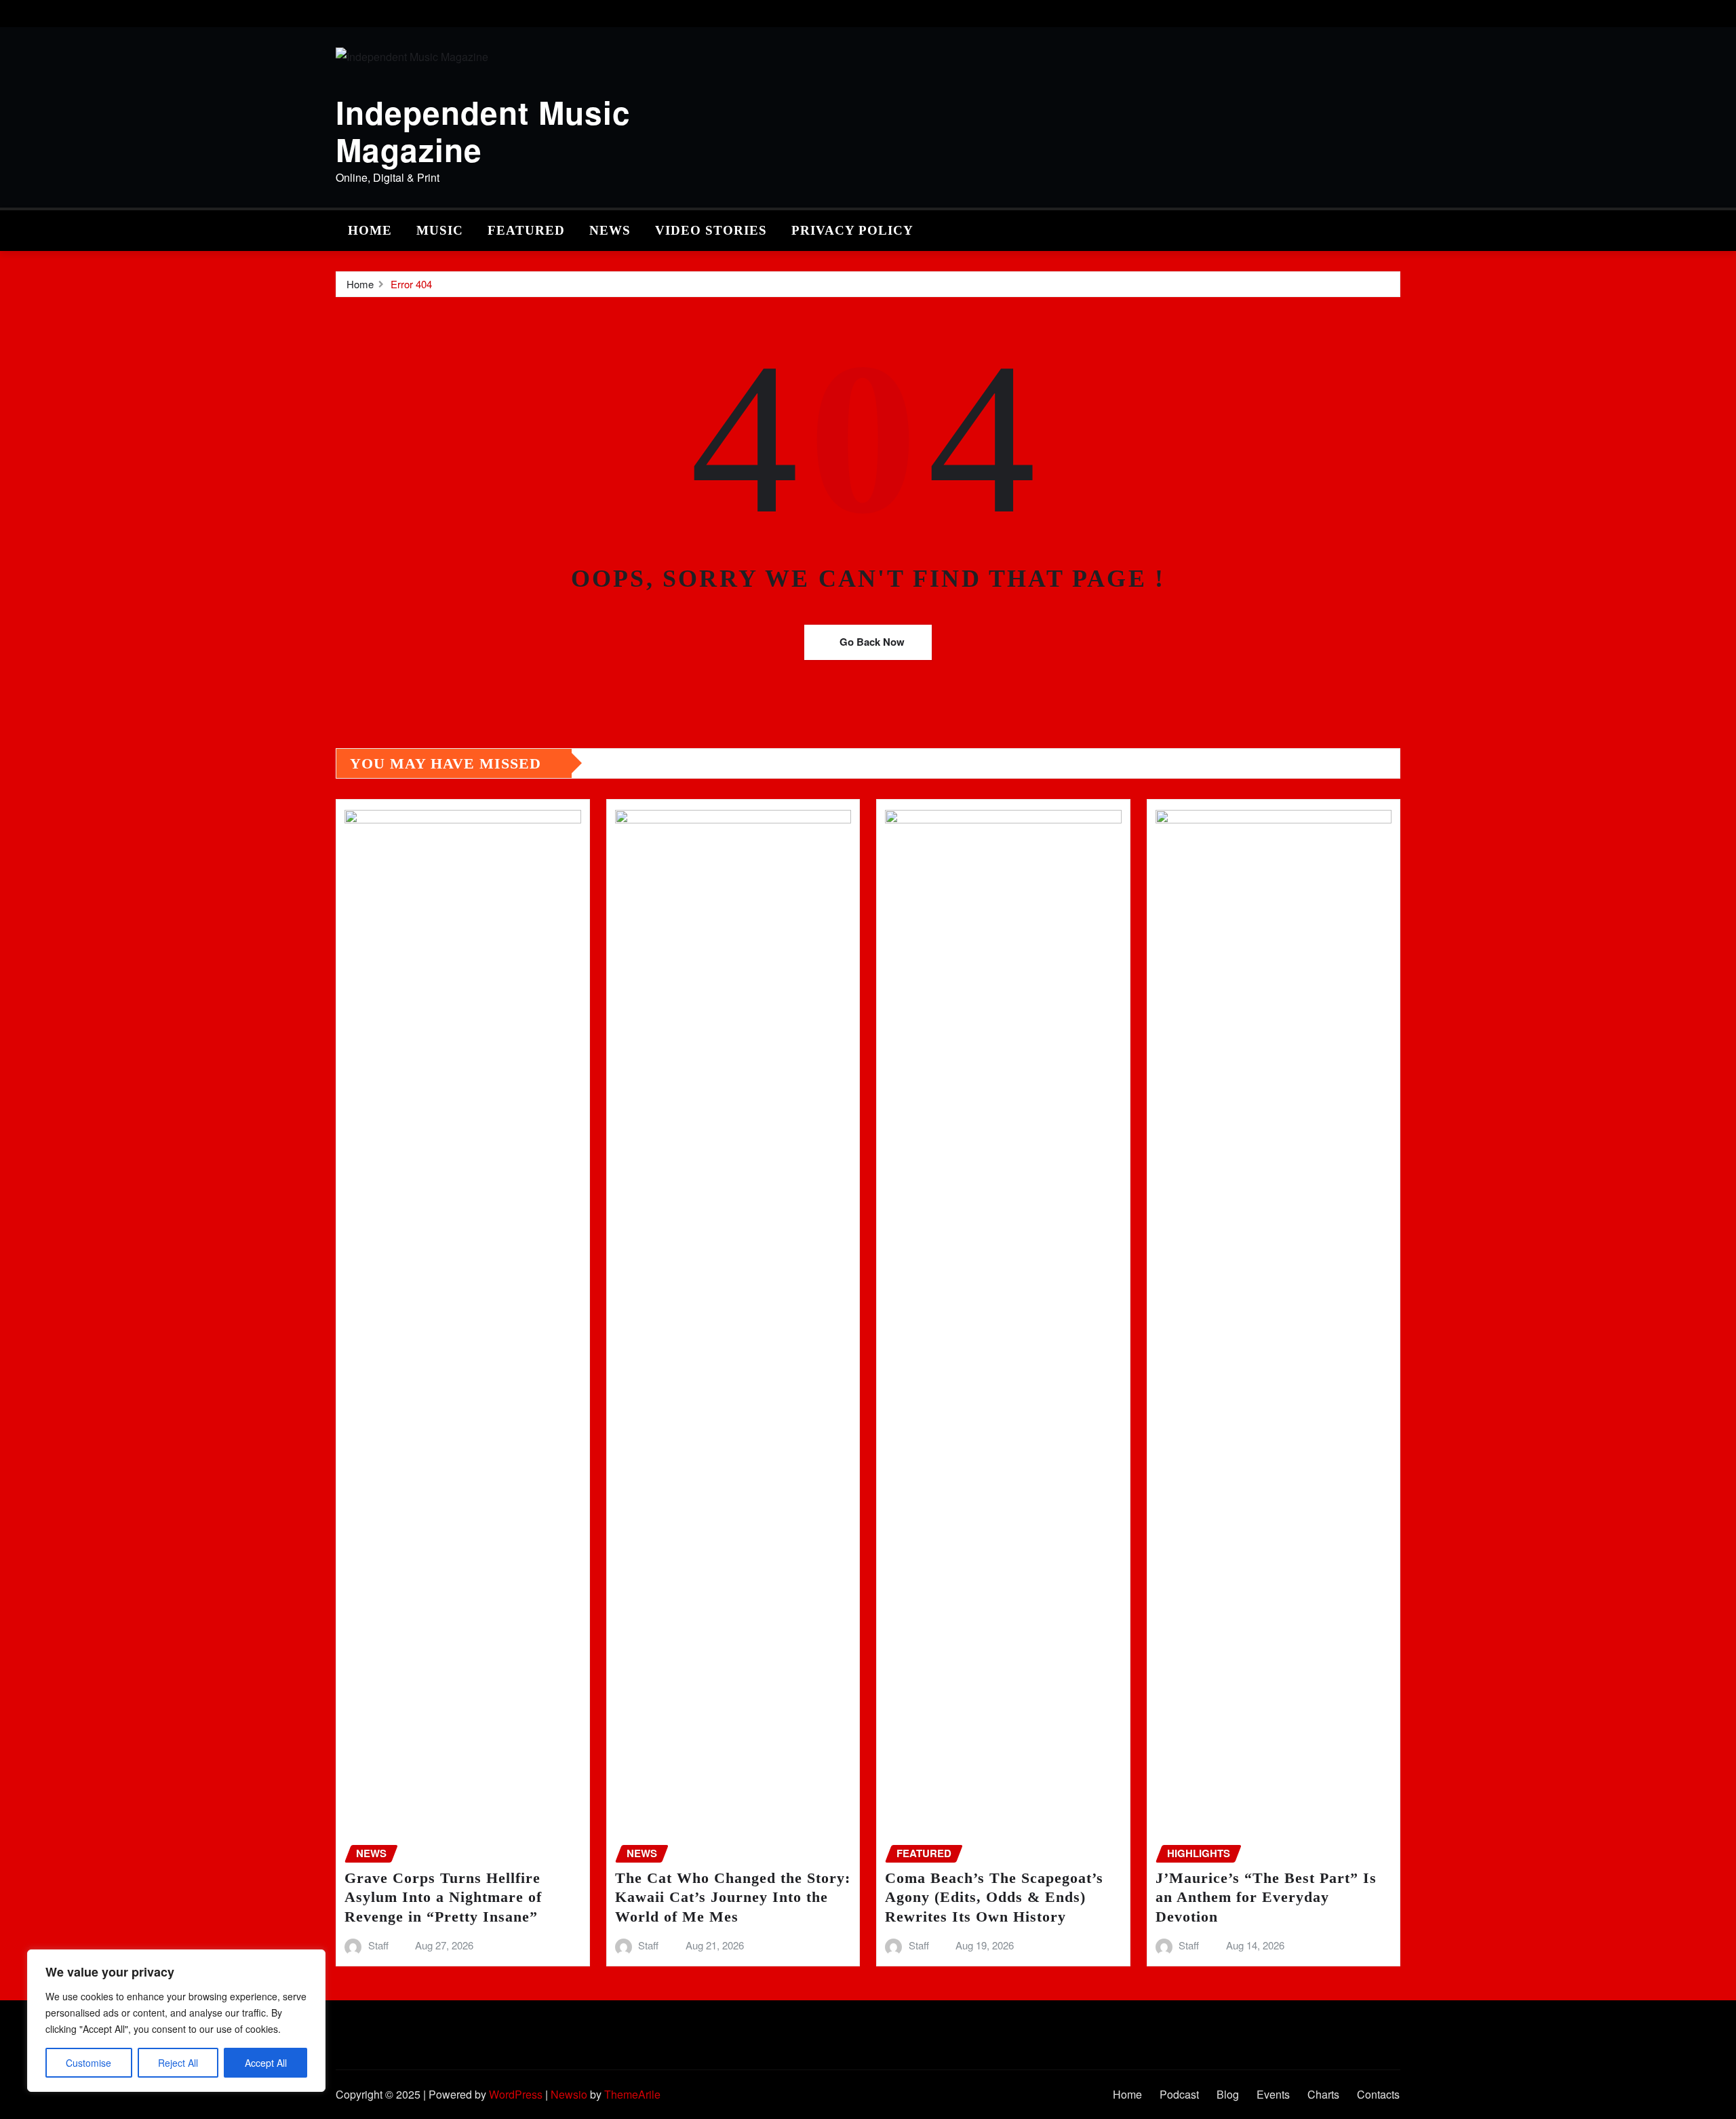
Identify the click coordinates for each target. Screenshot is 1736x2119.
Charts (1323, 2094)
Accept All (266, 2063)
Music (440, 230)
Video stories (711, 230)
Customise (88, 2063)
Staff (378, 1945)
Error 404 (411, 284)
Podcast (1179, 2094)
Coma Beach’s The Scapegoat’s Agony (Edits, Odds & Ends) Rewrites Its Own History (994, 1897)
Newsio (569, 2094)
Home (370, 230)
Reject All (178, 2063)
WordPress (516, 2094)
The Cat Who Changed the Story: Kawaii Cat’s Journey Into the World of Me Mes (733, 1897)
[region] (176, 2021)
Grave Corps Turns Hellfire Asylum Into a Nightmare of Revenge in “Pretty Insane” (443, 1897)
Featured (526, 230)
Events (1273, 2094)
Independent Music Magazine (483, 131)
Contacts (1378, 2094)
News (610, 230)
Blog (1228, 2094)
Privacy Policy (852, 230)
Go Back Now (872, 642)
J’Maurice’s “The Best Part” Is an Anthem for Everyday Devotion (1266, 1897)
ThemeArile (632, 2094)
